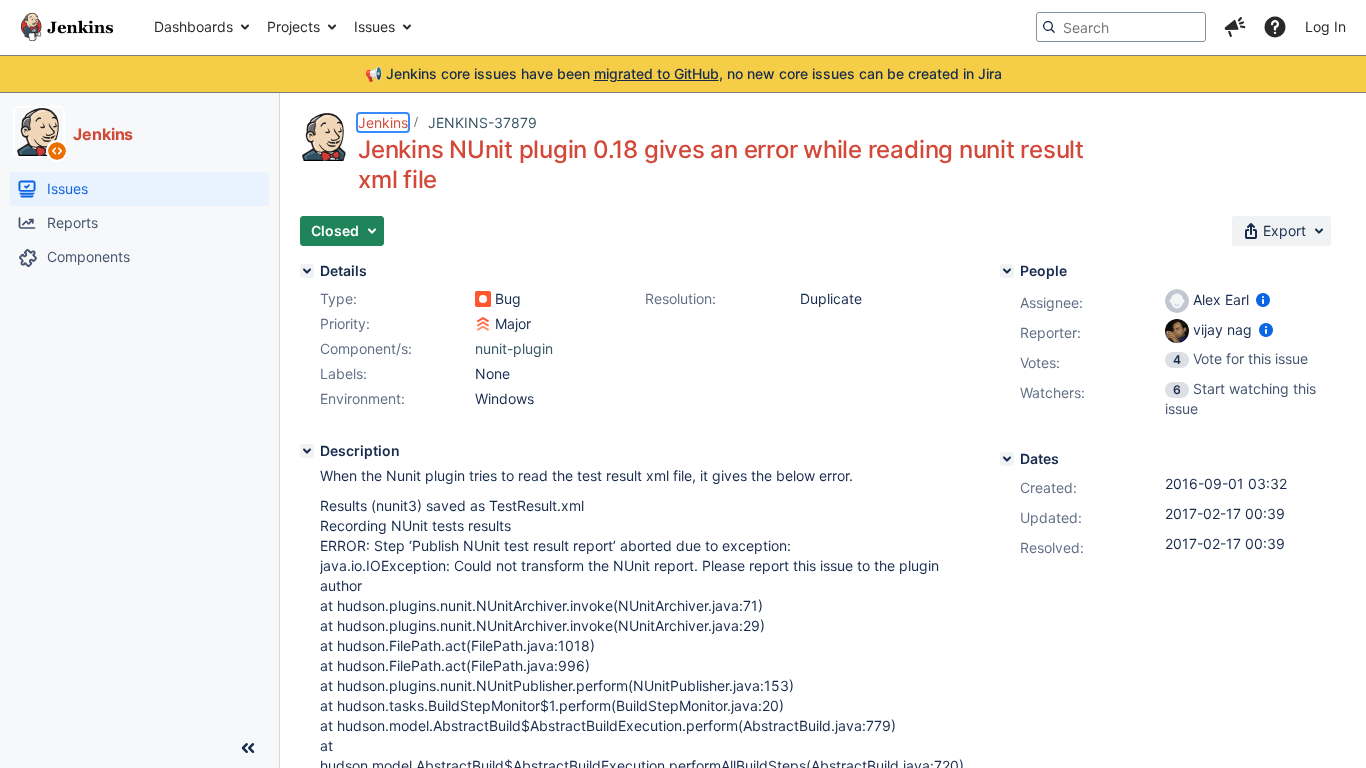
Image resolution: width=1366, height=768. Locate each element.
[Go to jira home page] (67, 27)
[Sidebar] (248, 748)
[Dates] (1007, 459)
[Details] (307, 271)
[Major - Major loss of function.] (483, 324)
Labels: (343, 373)
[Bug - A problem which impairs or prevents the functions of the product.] (483, 299)
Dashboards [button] (193, 26)
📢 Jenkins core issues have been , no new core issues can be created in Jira (683, 73)
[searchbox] (1121, 27)
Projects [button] (293, 26)
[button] (1235, 27)
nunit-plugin (514, 348)
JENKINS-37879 (482, 122)
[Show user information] (1263, 299)
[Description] (307, 451)
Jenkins (383, 122)
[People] (1007, 271)
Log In (1325, 26)
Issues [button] (374, 26)
